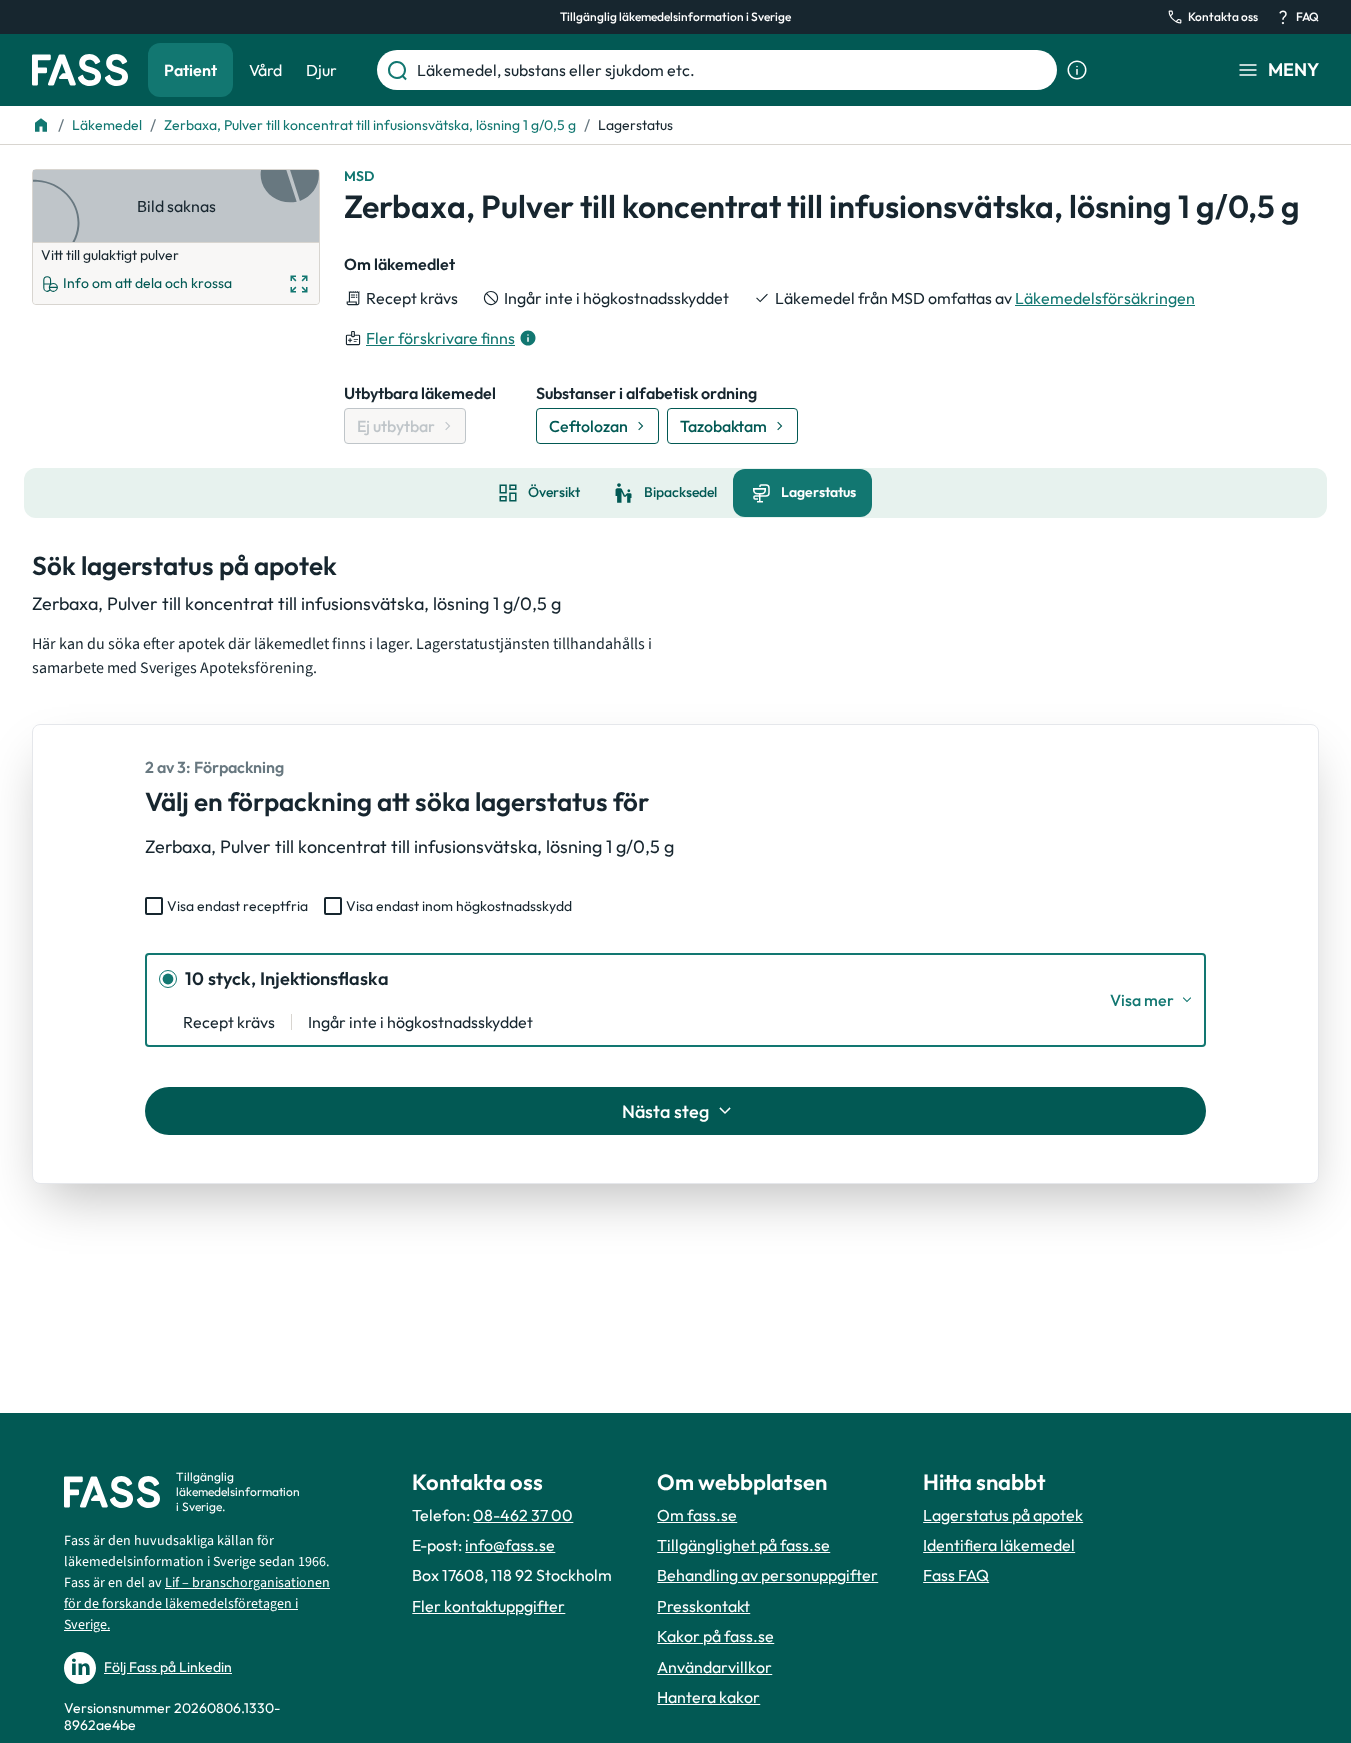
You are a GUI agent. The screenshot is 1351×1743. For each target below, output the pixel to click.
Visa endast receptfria (237, 906)
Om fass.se (697, 1515)
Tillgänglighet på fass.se (743, 1545)
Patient (190, 70)
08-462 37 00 (523, 1515)
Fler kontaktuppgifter (488, 1606)
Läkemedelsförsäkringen (1105, 298)
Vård (265, 70)
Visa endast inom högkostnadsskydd (459, 906)
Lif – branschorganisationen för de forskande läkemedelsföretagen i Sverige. (197, 1604)
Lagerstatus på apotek (1003, 1515)
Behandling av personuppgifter (767, 1575)
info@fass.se (510, 1545)
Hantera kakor (708, 1697)
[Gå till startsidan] (80, 70)
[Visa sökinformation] (1077, 70)
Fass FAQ (956, 1575)
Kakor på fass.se (715, 1636)
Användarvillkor (714, 1667)
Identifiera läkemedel (999, 1545)
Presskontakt (703, 1606)
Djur (321, 70)
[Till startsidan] (41, 125)
